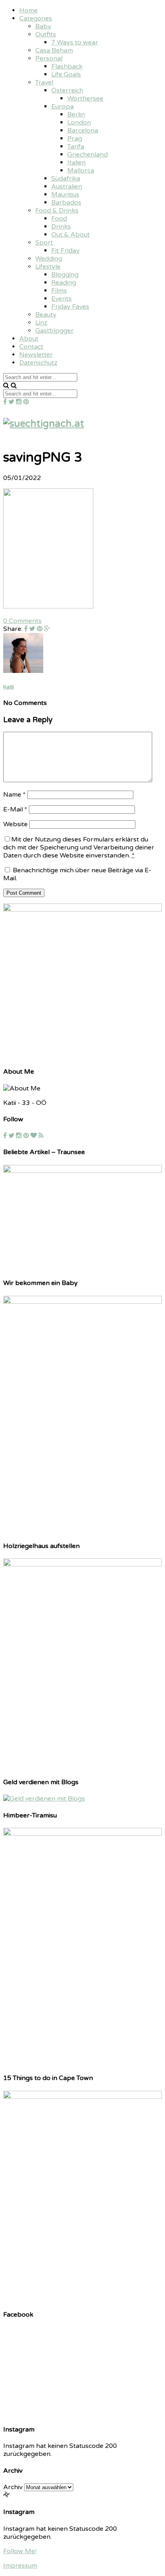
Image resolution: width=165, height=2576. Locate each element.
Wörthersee (85, 98)
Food (59, 219)
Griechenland (88, 155)
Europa (62, 106)
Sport (44, 243)
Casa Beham (54, 50)
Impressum (20, 2566)
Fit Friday (65, 251)
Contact (31, 347)
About (29, 339)
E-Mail (15, 809)
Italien (76, 163)
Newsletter (36, 355)
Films (59, 291)
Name (14, 795)
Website (15, 824)
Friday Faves (70, 307)
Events (61, 299)
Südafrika (66, 179)
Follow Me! (20, 2551)
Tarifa (76, 147)
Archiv (13, 2487)
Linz (41, 323)
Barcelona (83, 131)
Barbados (66, 203)
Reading (64, 283)
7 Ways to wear (75, 42)
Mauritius (65, 195)
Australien (67, 187)
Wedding (49, 259)
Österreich (67, 90)
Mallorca (81, 171)
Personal (49, 58)
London (79, 122)
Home (28, 10)
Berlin (76, 114)
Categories (36, 18)
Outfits (46, 34)
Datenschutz (38, 363)
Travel (44, 82)
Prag (75, 139)
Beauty (46, 315)
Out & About (70, 235)
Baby (43, 26)
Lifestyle (48, 267)
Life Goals (66, 74)
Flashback (67, 66)
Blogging (65, 275)
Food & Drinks (57, 211)
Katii (9, 687)
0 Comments (22, 621)
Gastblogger (54, 331)
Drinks (61, 227)
